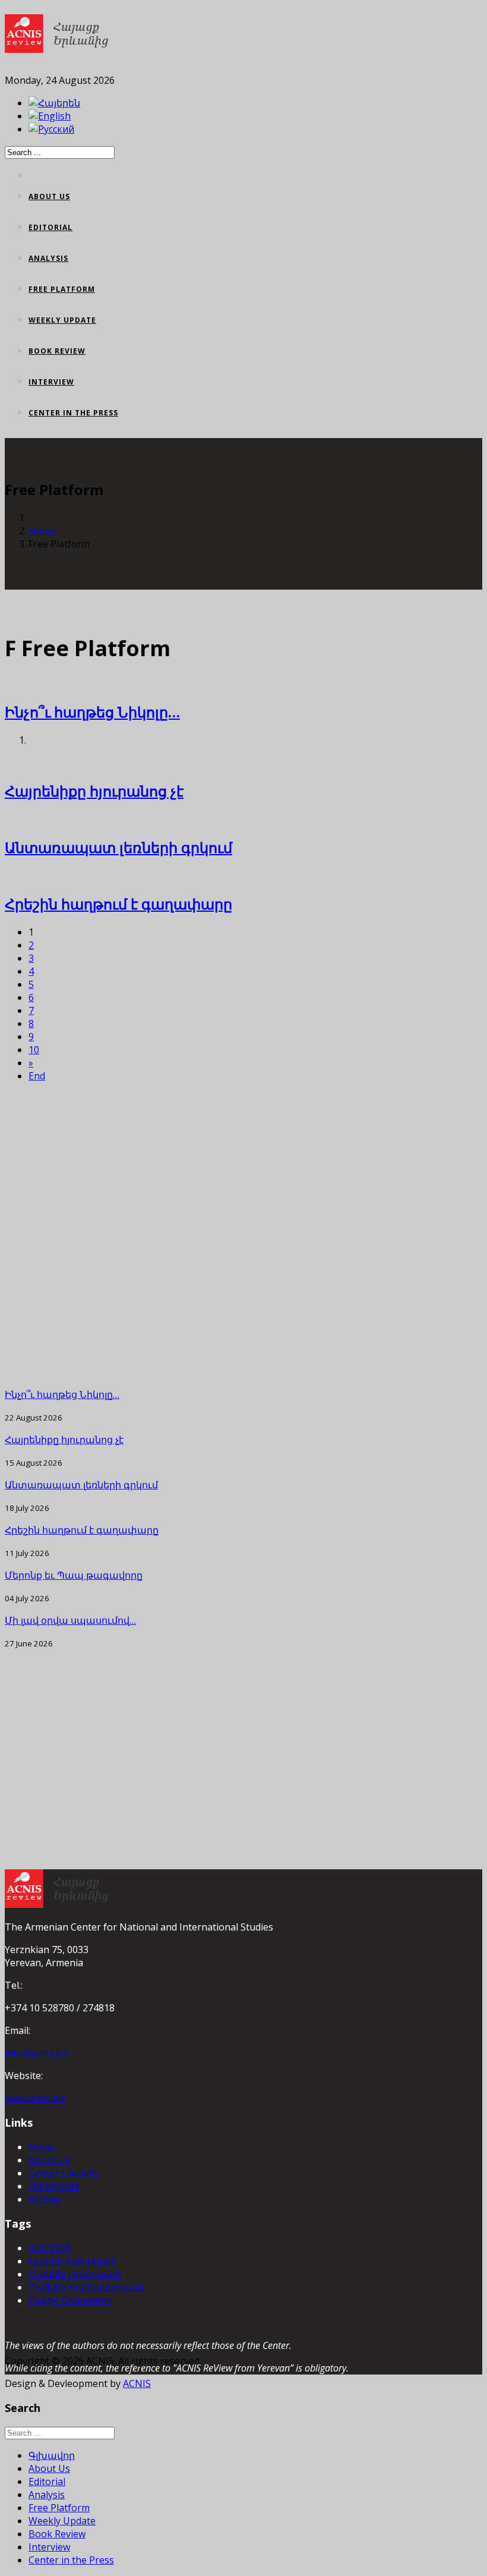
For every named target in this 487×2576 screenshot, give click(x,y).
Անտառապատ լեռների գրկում (118, 847)
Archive (45, 2199)
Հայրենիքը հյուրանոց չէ (94, 791)
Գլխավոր (52, 2455)
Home (42, 531)
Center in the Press (73, 413)
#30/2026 (50, 2248)
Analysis (48, 258)
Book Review (57, 351)
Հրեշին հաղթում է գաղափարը (118, 904)
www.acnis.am (35, 2098)
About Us (49, 196)
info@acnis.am (37, 2053)
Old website (54, 2186)
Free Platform (62, 289)
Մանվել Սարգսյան (75, 2274)
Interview (51, 382)
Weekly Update (62, 320)
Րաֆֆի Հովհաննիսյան (86, 2287)
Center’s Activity (64, 2173)
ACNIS (137, 2383)
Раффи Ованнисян (70, 2300)
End (37, 1076)
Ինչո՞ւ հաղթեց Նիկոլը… (92, 712)
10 (34, 1050)
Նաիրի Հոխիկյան (73, 2261)
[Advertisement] (243, 1235)
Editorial (50, 227)
